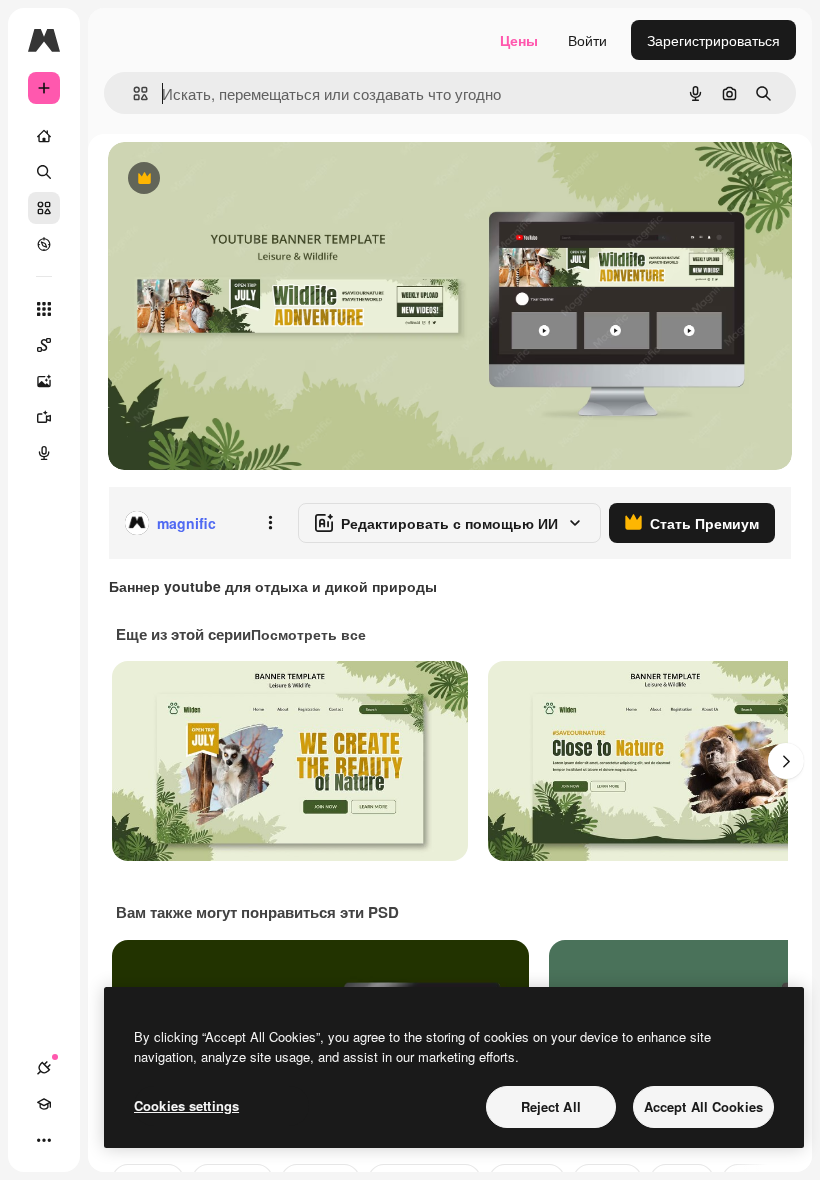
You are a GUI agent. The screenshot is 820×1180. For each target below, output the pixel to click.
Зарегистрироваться (713, 40)
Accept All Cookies (703, 1106)
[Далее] (786, 761)
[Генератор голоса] (44, 453)
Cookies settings (186, 1105)
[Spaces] (44, 345)
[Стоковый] (44, 208)
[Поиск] (44, 172)
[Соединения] (44, 1068)
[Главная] (44, 136)
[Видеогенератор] (44, 417)
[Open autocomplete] (132, 93)
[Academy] (44, 1104)
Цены (519, 40)
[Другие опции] (270, 523)
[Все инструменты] (44, 309)
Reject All (551, 1106)
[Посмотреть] (44, 244)
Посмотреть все (308, 634)
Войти (587, 40)
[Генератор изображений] (44, 381)
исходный (242, 179)
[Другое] (44, 1140)
